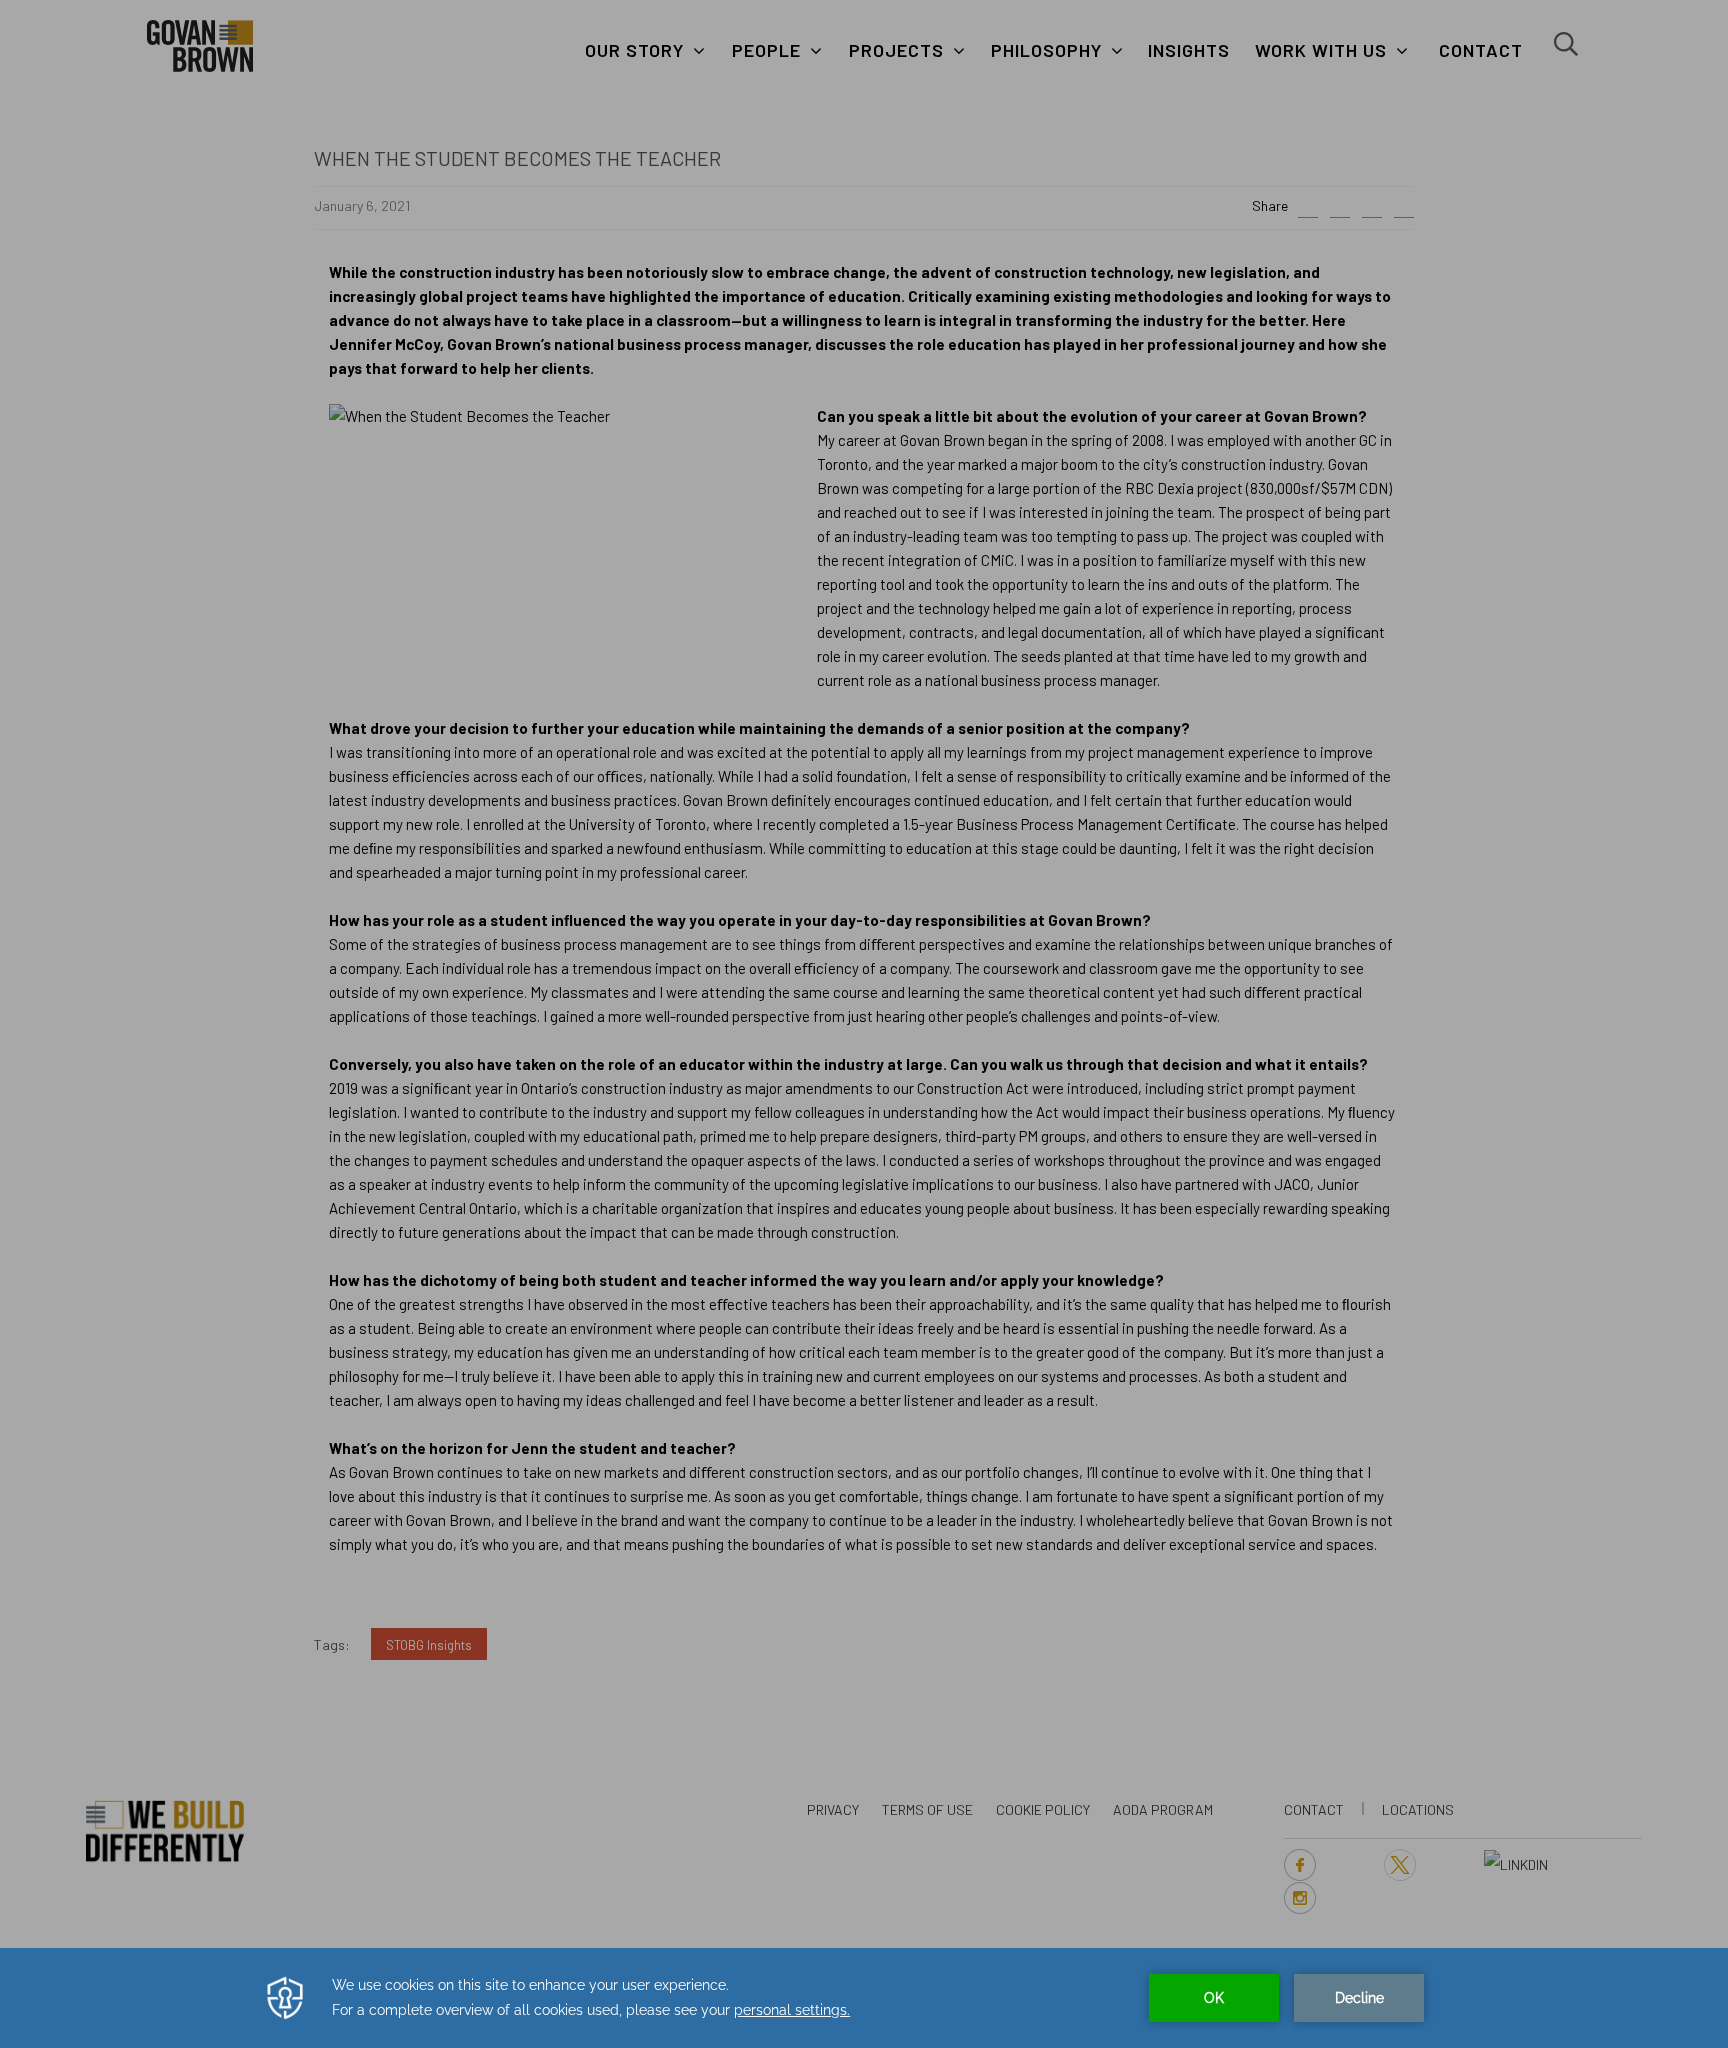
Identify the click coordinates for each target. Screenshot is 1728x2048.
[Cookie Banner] (864, 1998)
